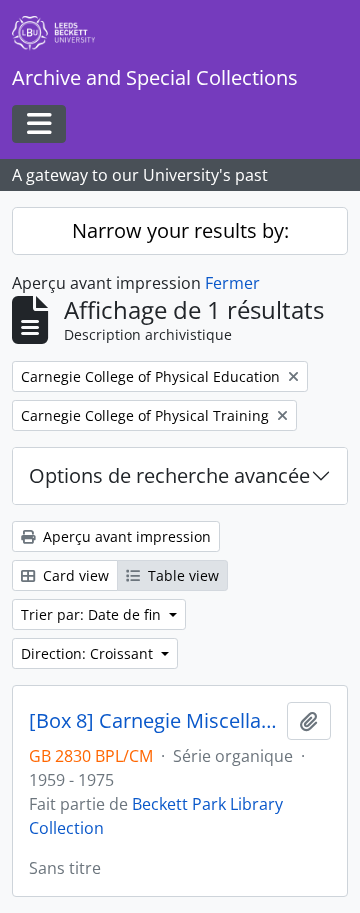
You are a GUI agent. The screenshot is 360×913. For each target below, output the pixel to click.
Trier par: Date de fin (93, 614)
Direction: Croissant (89, 653)
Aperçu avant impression (125, 536)
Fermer (232, 283)
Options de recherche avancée (169, 475)
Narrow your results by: (180, 230)
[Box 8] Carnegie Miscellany (154, 721)
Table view (181, 575)
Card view (74, 575)
